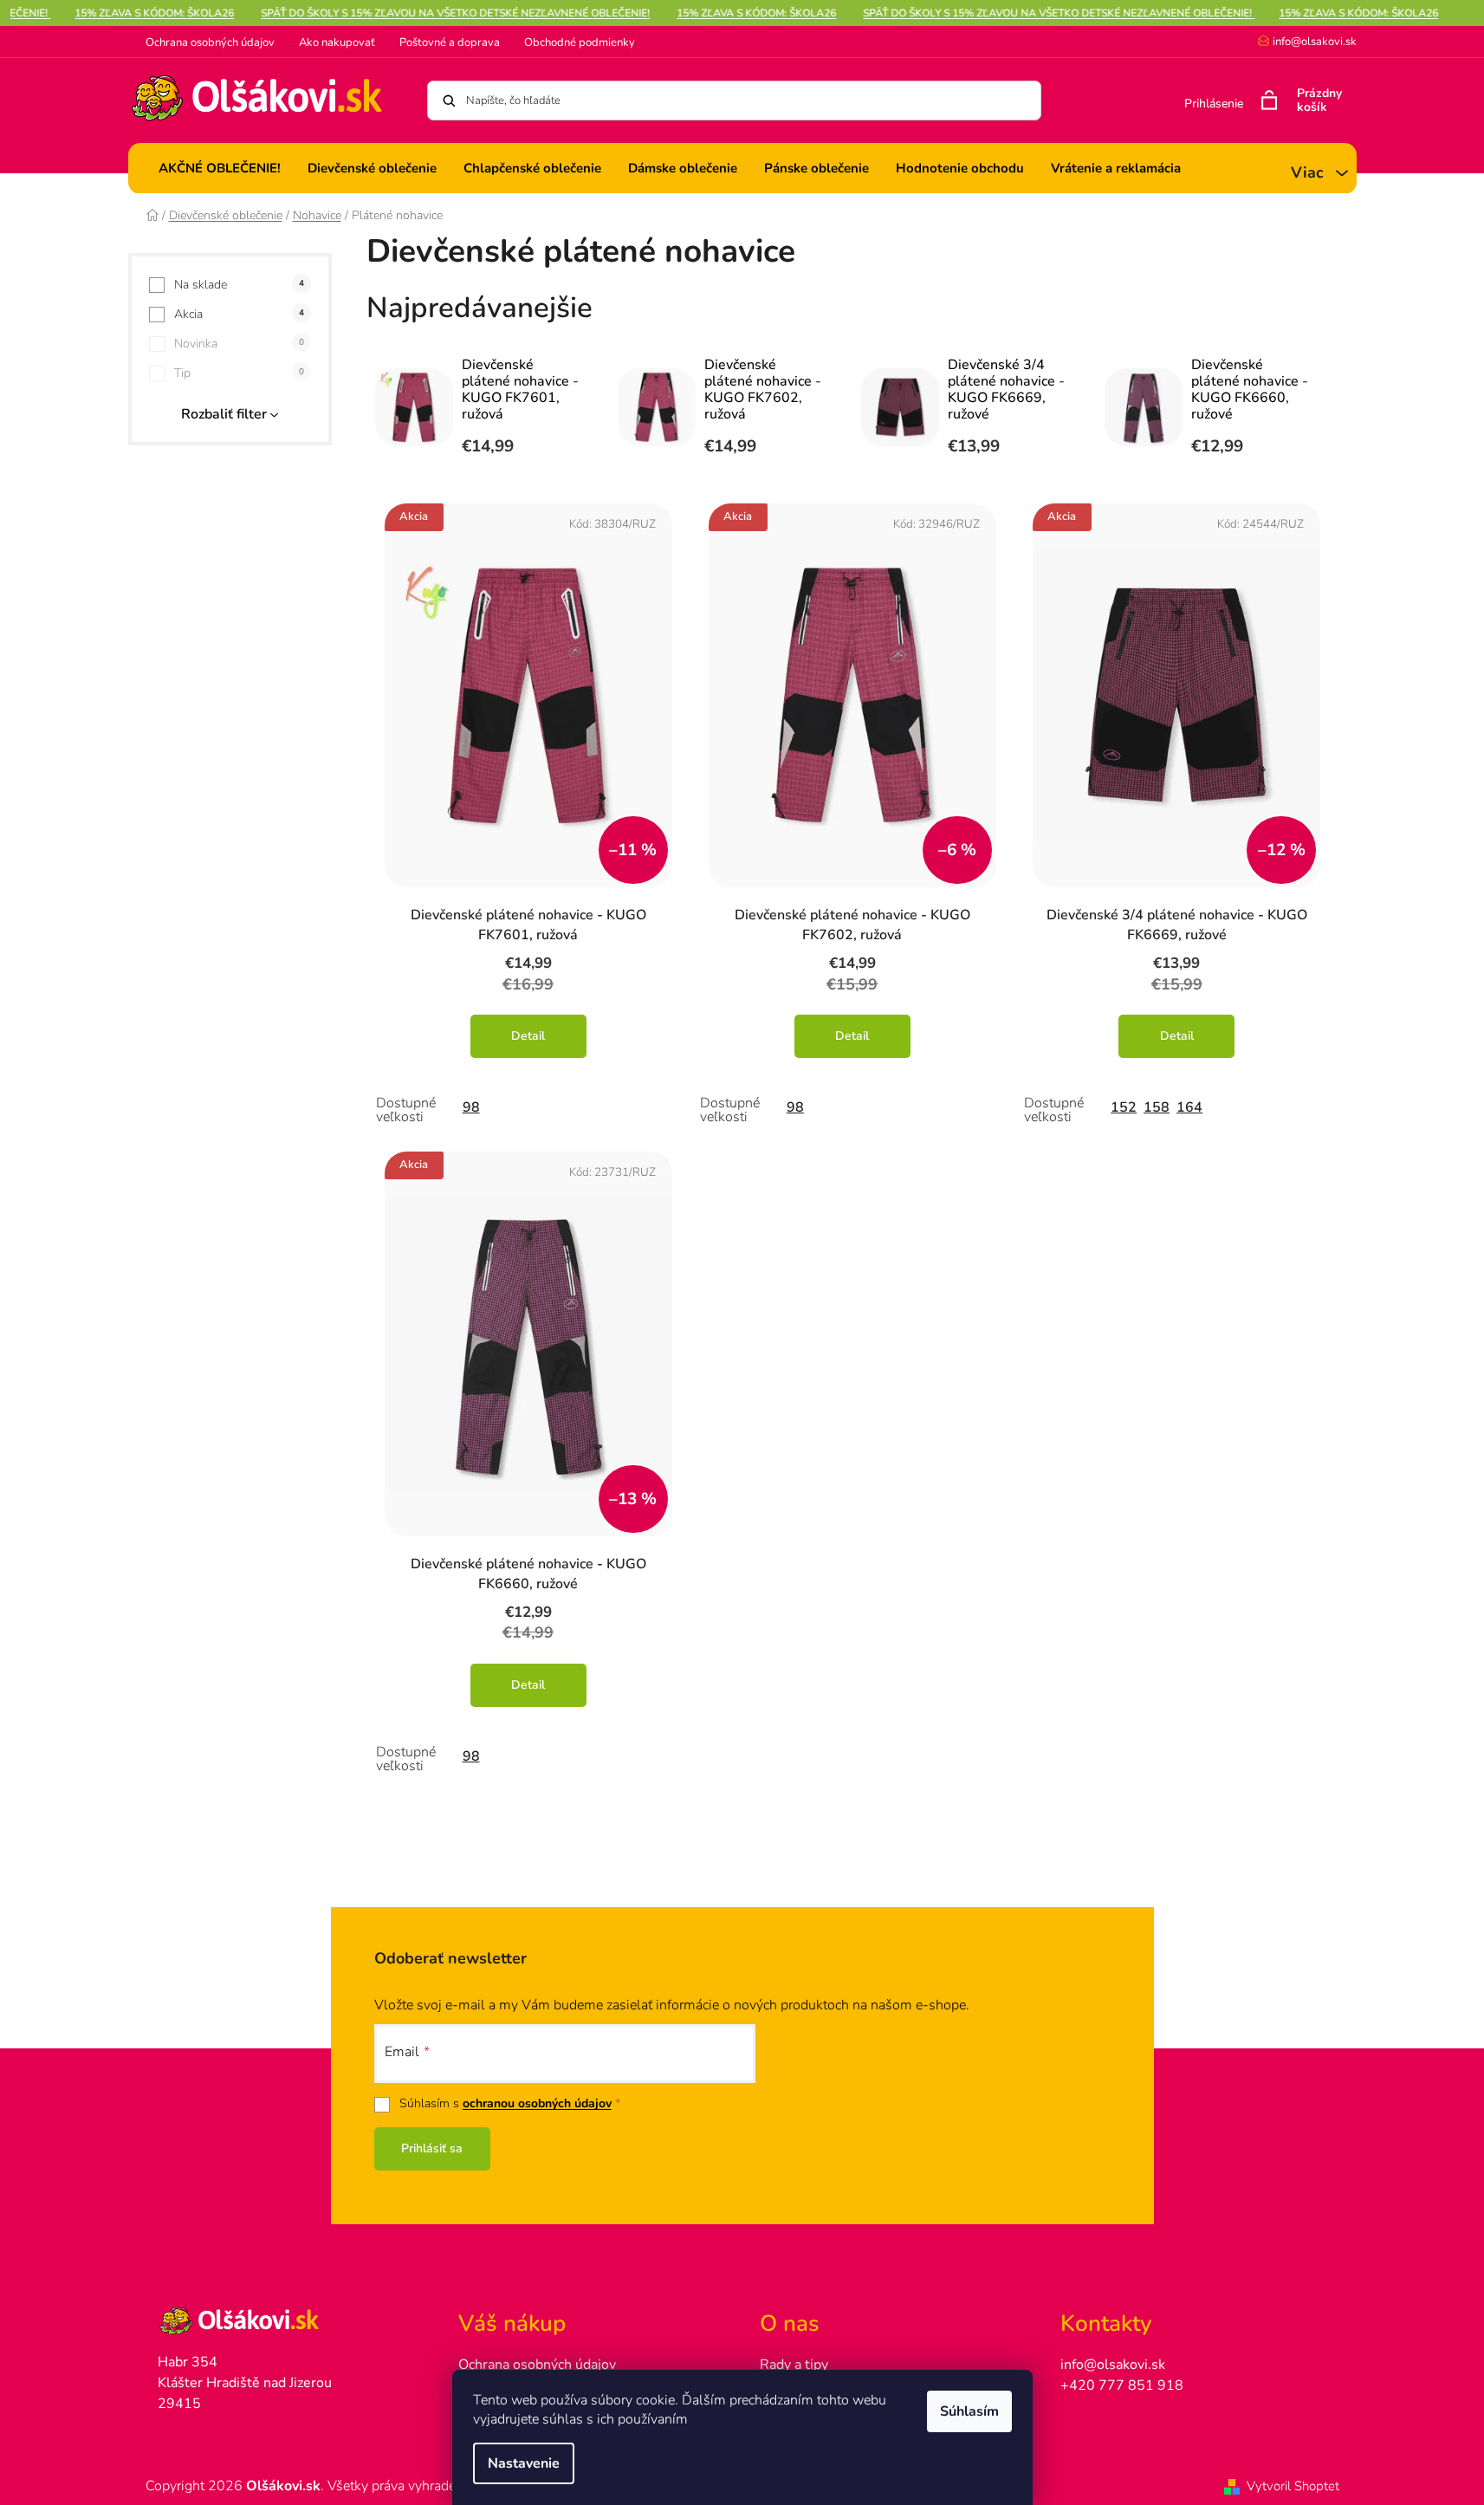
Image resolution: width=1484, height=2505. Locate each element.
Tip (239, 373)
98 (471, 1107)
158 (1157, 1107)
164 (1189, 1107)
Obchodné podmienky (580, 42)
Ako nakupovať (337, 42)
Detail (528, 1036)
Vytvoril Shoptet (1293, 2486)
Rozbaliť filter (224, 414)
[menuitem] (220, 168)
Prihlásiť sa (432, 2148)
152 (1124, 1107)
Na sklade (239, 285)
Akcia (239, 314)
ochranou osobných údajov (537, 2103)
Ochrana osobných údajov (210, 42)
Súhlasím (969, 2411)
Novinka (239, 344)
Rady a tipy (794, 2365)
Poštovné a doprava (450, 42)
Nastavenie (524, 2463)
